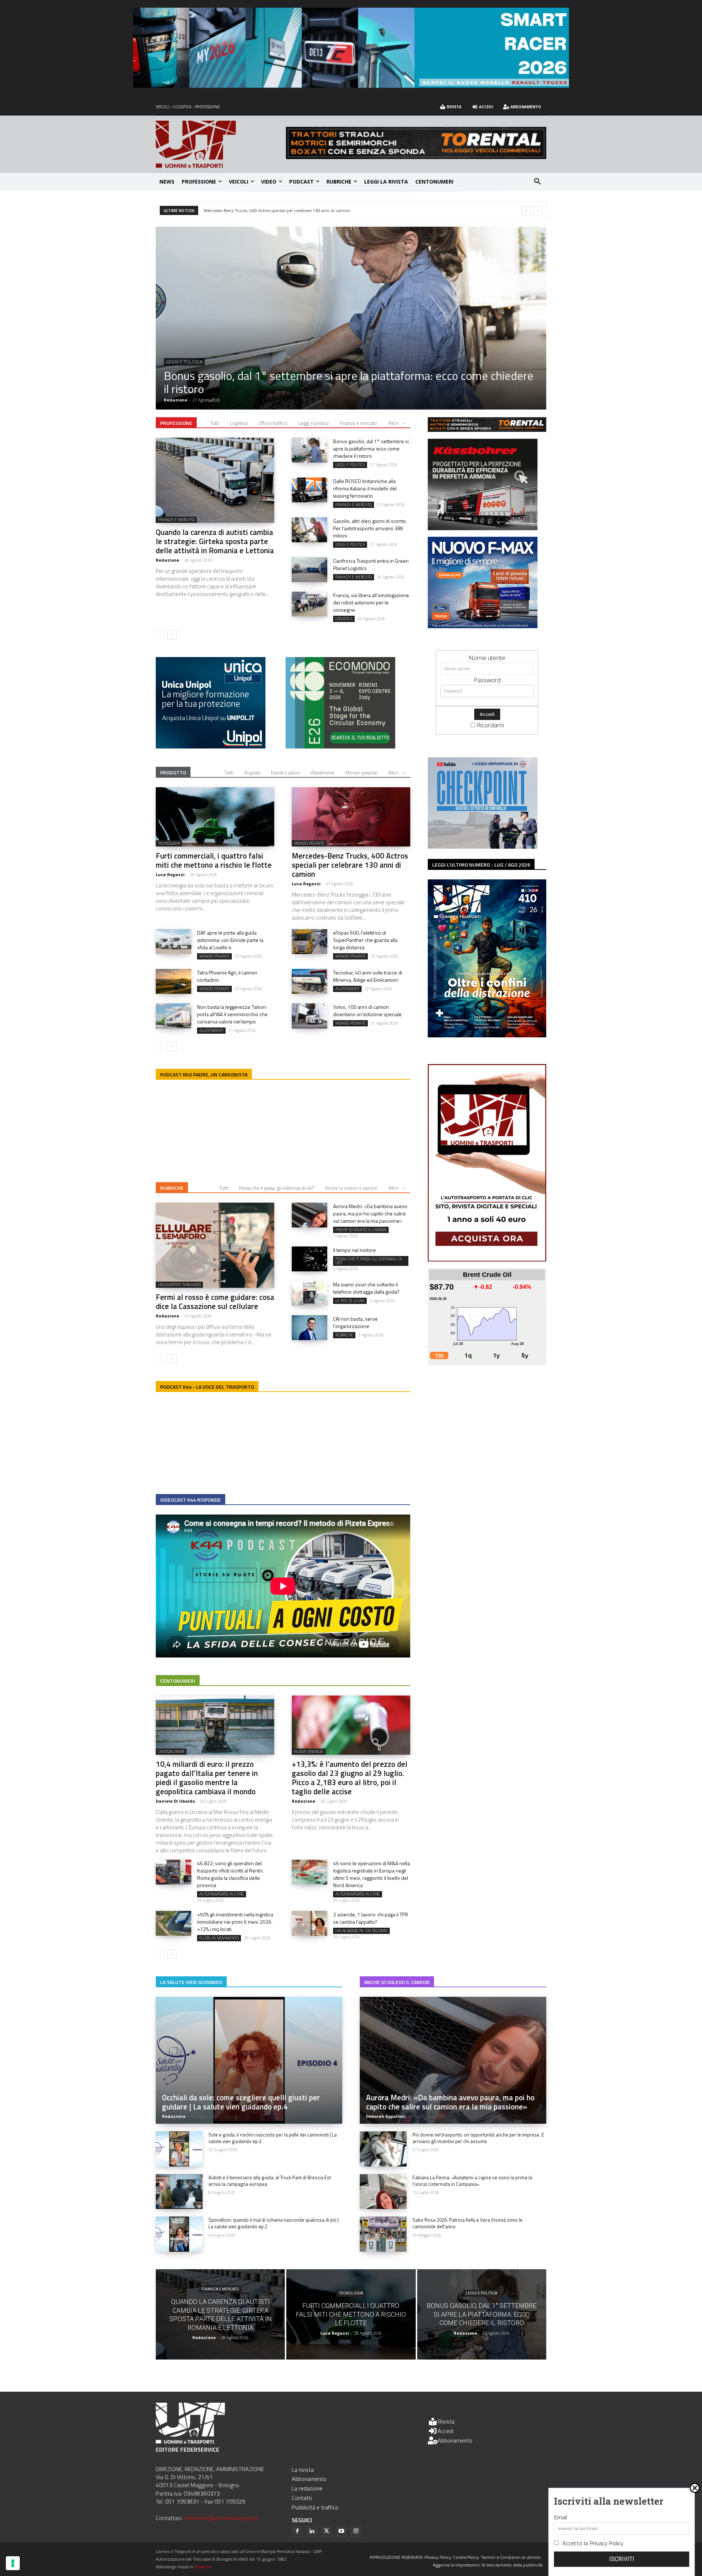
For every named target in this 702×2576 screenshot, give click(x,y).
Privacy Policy (606, 2543)
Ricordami (490, 725)
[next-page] (172, 635)
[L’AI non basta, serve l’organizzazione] (310, 1328)
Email (561, 2517)
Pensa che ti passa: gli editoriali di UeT (277, 1188)
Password (487, 680)
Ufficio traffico (273, 423)
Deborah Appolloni (386, 2116)
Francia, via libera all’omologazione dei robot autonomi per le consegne (371, 602)
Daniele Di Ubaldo (175, 1801)
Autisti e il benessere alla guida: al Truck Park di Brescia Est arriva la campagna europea (270, 2181)
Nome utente (487, 658)
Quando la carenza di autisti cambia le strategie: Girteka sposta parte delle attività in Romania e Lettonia (215, 541)
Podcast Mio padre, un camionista (204, 1074)
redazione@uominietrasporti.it (221, 2518)
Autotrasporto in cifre (222, 1894)
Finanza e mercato (188, 362)
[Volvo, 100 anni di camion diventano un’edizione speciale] (310, 1016)
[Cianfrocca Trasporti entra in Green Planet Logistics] (310, 570)
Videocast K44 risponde (190, 1500)
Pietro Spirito (178, 400)
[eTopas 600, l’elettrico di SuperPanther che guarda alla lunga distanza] (310, 942)
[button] (537, 182)
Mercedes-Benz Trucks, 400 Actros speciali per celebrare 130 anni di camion (350, 865)
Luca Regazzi (170, 874)
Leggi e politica (314, 423)
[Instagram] (356, 2531)
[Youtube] (341, 2531)
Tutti (215, 423)
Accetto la (593, 2543)
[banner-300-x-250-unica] (211, 746)
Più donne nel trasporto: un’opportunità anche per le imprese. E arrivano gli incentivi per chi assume (478, 2138)
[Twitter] (327, 2531)
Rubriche (172, 1188)
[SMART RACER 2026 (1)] (351, 85)
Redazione (167, 560)
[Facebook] (297, 2531)
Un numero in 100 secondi (361, 1931)
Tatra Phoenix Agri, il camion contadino (227, 976)
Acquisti (252, 773)
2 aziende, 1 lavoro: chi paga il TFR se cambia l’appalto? (371, 1918)
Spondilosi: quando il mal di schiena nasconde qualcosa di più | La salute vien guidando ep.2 (273, 2223)
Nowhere (203, 2567)
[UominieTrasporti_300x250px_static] (483, 528)
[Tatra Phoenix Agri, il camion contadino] (173, 981)
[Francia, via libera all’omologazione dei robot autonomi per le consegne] (310, 604)
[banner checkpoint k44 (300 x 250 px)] (483, 846)
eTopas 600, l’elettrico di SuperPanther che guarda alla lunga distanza (365, 940)
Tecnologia (169, 843)
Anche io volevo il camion (351, 1188)
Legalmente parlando (179, 1285)
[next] (538, 211)
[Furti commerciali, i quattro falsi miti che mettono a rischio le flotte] (215, 817)
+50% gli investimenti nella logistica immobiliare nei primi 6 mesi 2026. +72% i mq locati (235, 1922)
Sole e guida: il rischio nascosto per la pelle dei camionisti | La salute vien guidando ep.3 (273, 2138)
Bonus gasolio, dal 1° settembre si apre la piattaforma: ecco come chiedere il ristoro (371, 448)
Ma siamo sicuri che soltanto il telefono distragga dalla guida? (366, 1288)
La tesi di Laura (350, 1301)
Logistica (239, 423)
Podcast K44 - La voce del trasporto (207, 1387)
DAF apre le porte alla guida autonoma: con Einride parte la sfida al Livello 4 (230, 940)
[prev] (526, 211)
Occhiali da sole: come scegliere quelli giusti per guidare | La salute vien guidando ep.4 (241, 2102)
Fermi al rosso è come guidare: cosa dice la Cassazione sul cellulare (215, 1302)
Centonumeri (178, 1681)
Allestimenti (323, 773)
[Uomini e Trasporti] (221, 144)
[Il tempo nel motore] (310, 1259)
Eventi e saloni (285, 773)
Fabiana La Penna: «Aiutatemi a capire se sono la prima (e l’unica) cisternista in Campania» (472, 2181)
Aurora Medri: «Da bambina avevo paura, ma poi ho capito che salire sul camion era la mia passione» (370, 1213)
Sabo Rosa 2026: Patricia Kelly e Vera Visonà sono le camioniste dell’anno (467, 2223)
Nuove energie (309, 1751)
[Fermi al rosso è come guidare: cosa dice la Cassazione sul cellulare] (215, 1245)
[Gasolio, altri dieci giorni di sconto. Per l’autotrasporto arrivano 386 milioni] (310, 530)
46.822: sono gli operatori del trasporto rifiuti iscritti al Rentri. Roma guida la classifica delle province (230, 1874)
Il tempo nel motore (354, 1250)
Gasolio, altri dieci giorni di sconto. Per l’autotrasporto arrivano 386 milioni (370, 528)
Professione (176, 423)
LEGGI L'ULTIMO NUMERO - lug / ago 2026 (481, 865)
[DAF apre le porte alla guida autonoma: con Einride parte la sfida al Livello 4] (173, 942)
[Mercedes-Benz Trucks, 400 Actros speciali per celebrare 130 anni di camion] (351, 817)
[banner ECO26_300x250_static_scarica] (340, 746)
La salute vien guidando (191, 1982)
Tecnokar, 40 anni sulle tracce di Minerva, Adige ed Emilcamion (368, 976)
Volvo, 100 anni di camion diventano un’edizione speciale (367, 1010)
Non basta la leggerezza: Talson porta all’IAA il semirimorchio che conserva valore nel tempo (232, 1014)
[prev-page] (160, 635)
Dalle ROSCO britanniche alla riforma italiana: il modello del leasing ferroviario (327, 382)
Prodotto (173, 772)
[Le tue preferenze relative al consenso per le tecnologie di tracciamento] (13, 2563)
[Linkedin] (312, 2531)
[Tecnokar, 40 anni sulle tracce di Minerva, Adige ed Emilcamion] (310, 981)
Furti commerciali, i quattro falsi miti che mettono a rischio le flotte (214, 860)
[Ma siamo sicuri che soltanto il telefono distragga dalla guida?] (310, 1293)
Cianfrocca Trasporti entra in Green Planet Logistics (252, 210)
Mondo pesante (361, 773)
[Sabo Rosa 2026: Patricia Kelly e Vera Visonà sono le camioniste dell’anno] (383, 2234)
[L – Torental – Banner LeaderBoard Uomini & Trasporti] (416, 157)
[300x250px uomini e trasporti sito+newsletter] (483, 626)
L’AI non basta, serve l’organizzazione (355, 1322)
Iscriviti (622, 2559)
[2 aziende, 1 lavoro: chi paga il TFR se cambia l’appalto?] (310, 1923)
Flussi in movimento (219, 1938)
